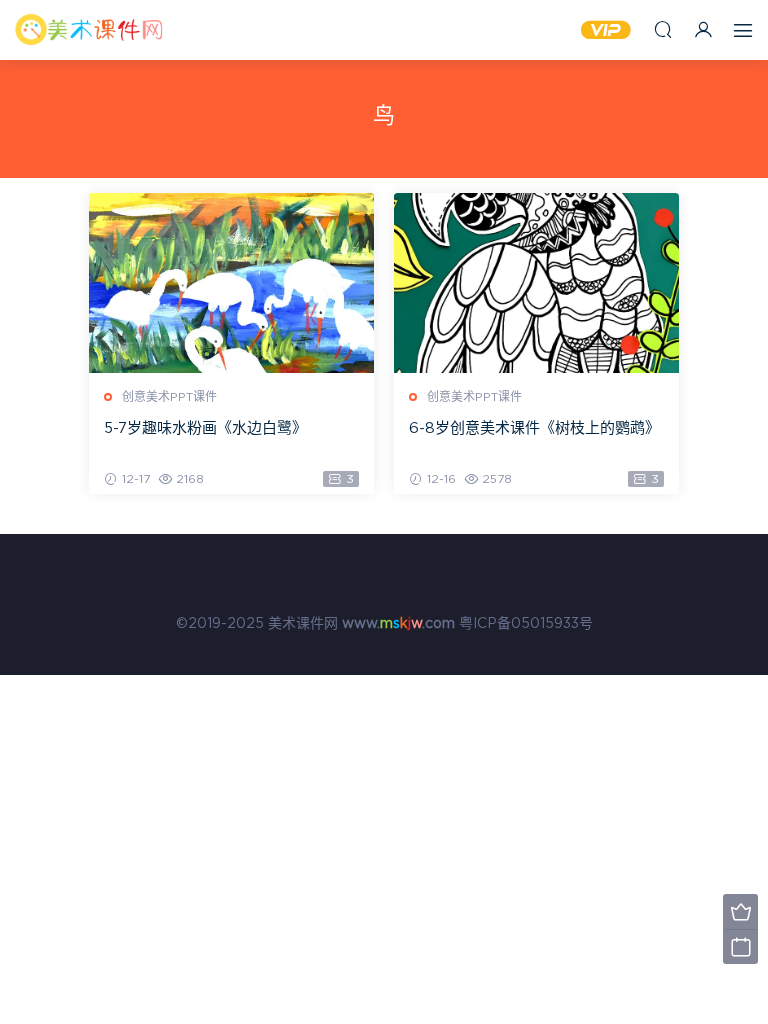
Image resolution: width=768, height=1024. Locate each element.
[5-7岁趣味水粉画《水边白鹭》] (231, 283)
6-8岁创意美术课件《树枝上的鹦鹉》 (534, 428)
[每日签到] (740, 946)
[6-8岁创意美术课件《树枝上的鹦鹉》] (536, 283)
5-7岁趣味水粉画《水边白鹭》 (205, 428)
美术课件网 (90, 30)
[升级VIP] (740, 911)
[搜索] (663, 29)
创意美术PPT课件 (169, 397)
